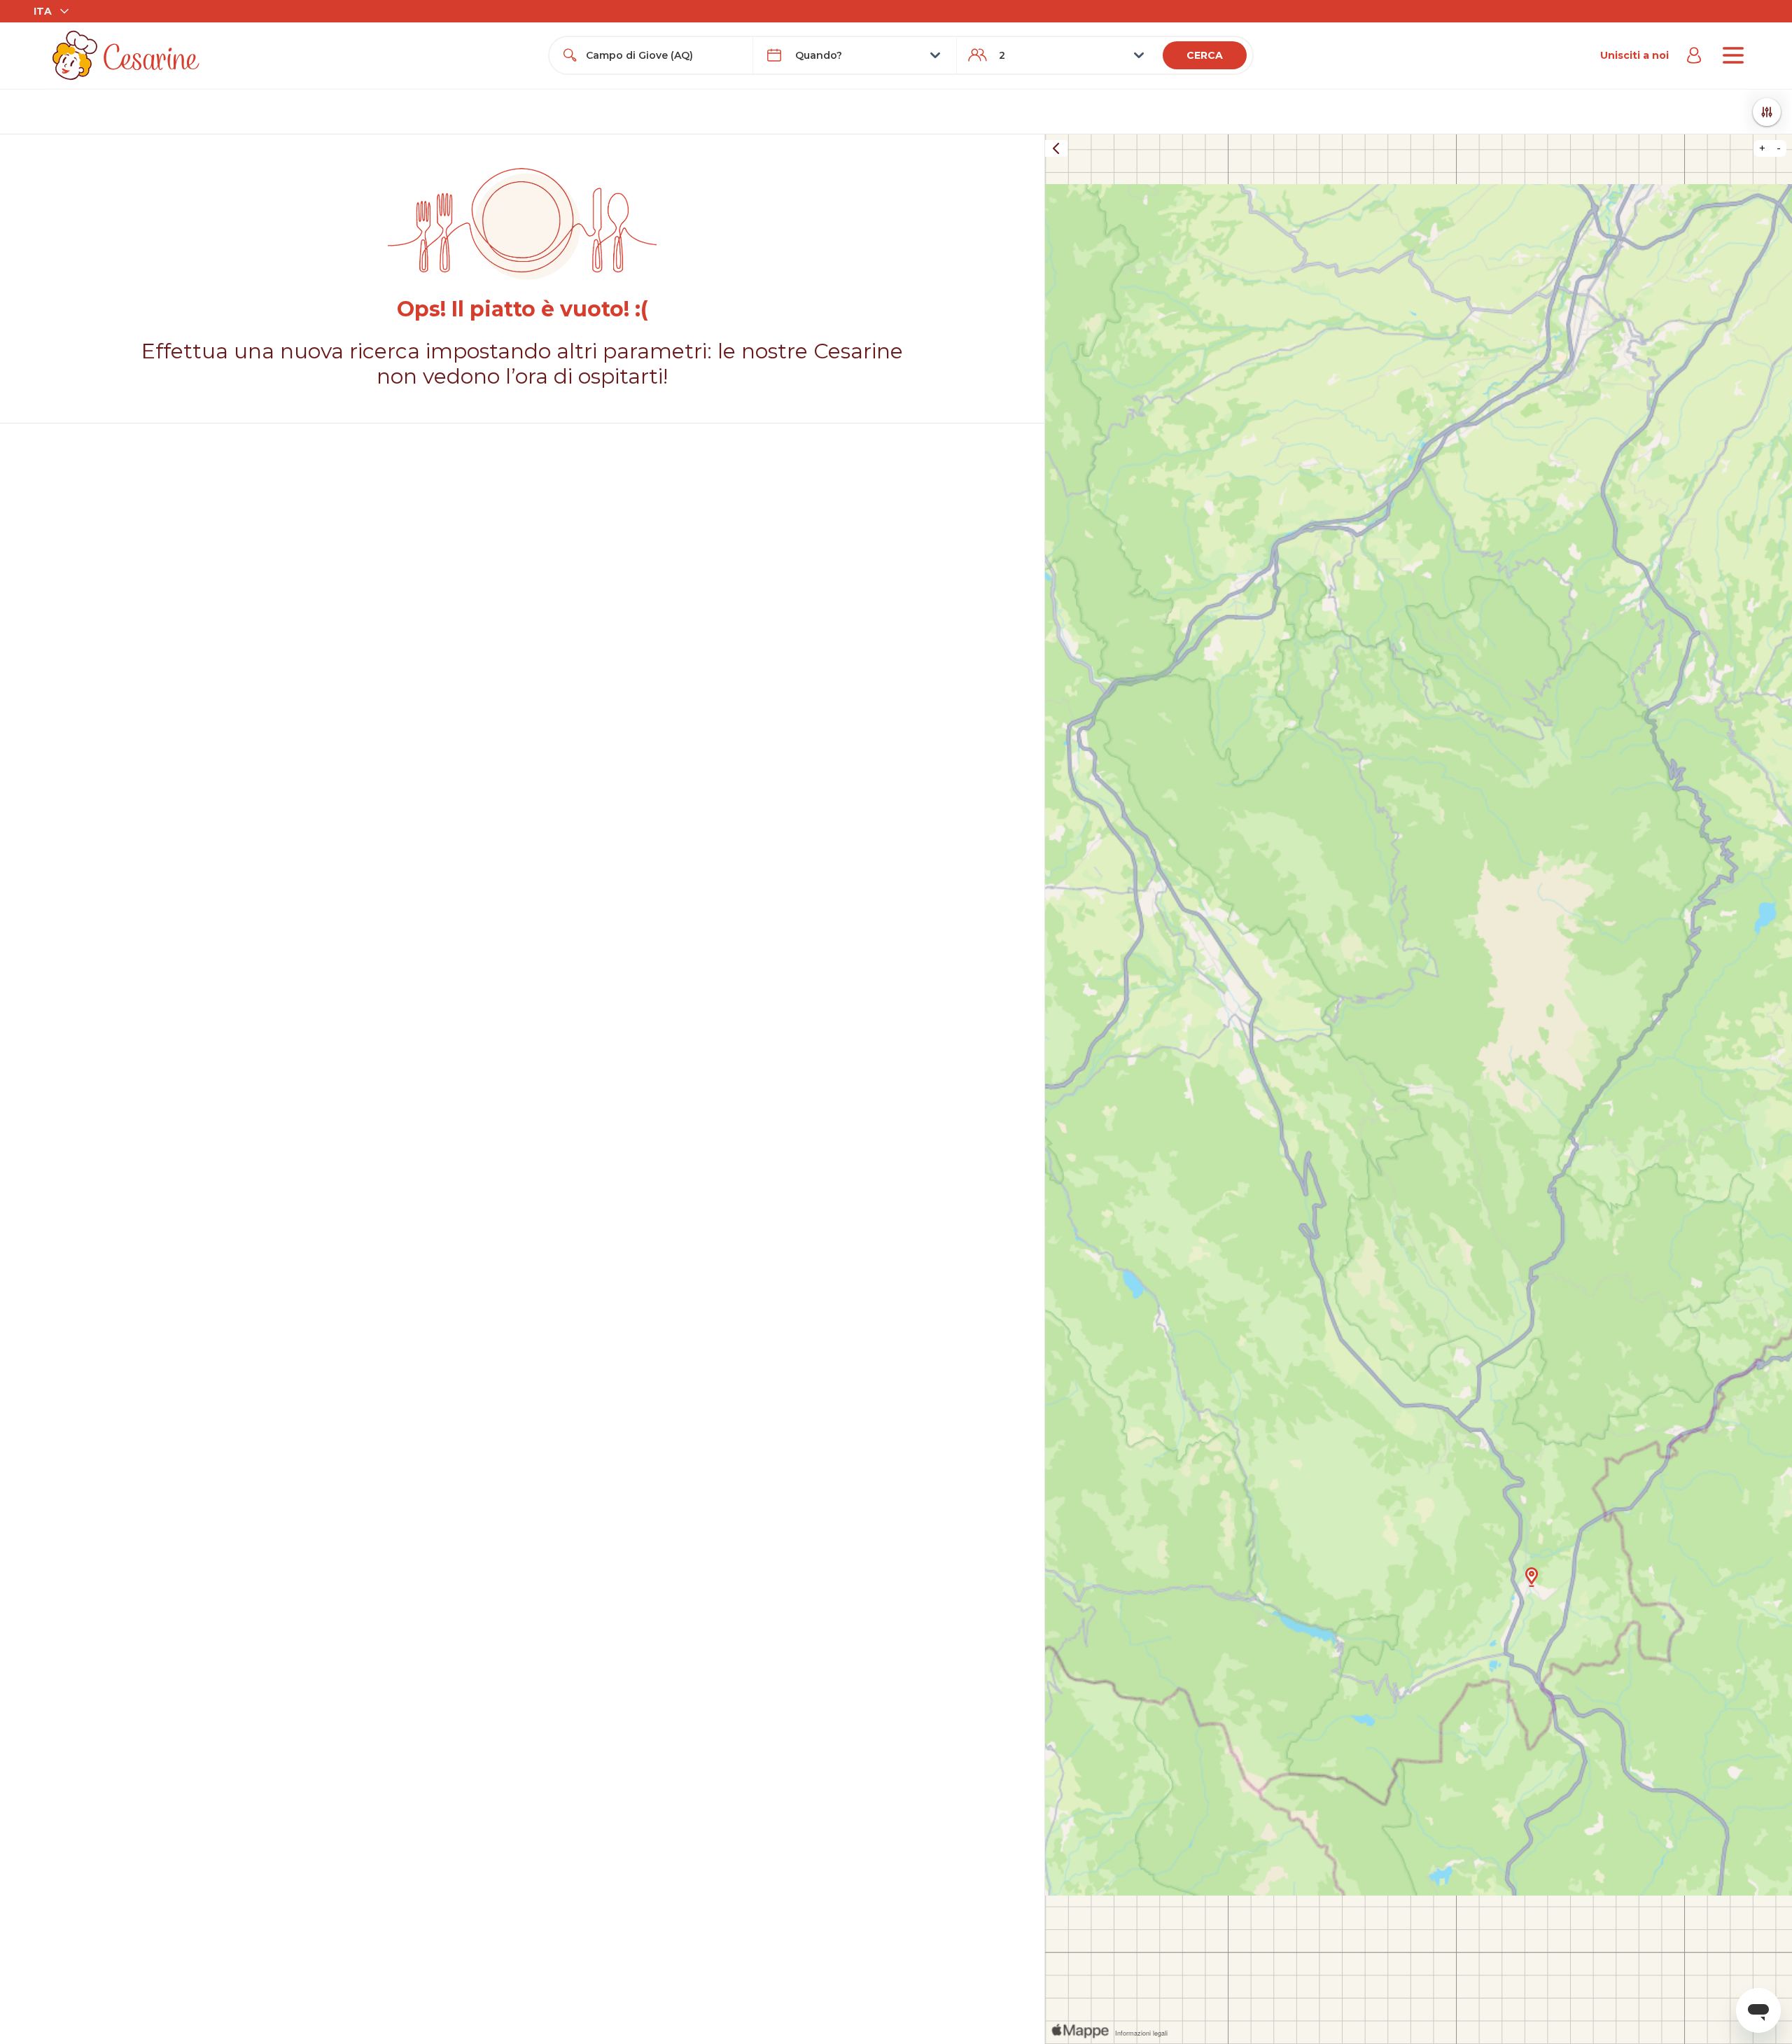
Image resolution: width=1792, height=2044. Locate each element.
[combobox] (664, 55)
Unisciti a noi (1634, 55)
